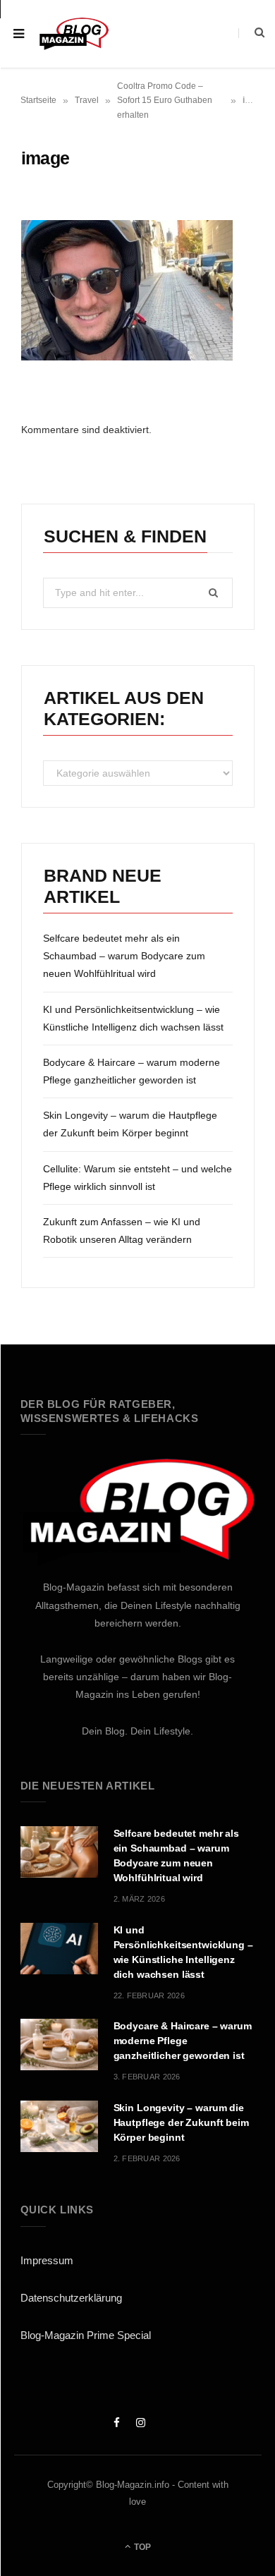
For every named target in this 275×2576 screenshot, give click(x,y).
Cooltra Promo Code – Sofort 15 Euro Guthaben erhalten (165, 101)
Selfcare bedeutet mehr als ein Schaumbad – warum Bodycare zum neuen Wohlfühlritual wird (124, 956)
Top (141, 2547)
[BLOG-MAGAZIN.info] (74, 34)
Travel (87, 100)
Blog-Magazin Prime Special (86, 2335)
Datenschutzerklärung (71, 2298)
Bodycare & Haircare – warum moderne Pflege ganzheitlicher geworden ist (183, 2041)
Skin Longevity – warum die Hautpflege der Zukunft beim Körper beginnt (181, 2122)
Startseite (38, 100)
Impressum (47, 2260)
